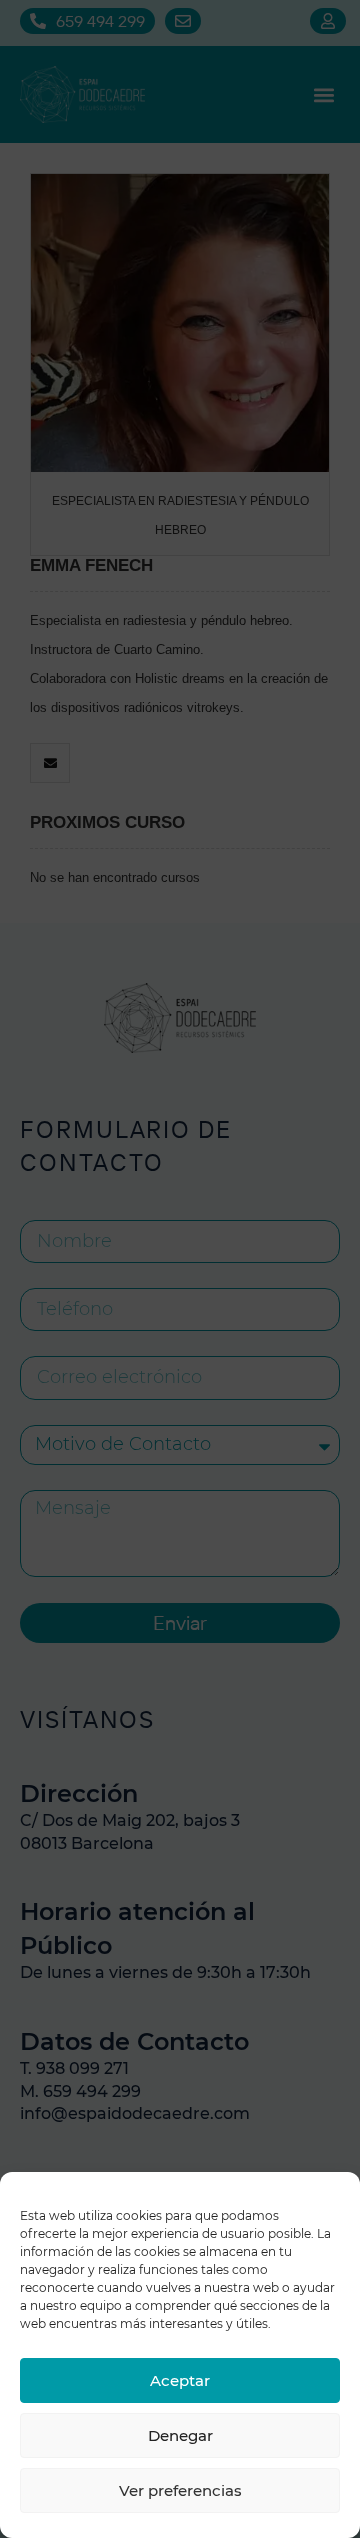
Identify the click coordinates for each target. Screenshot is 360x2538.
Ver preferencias (180, 2490)
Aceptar (180, 2380)
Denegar (180, 2435)
